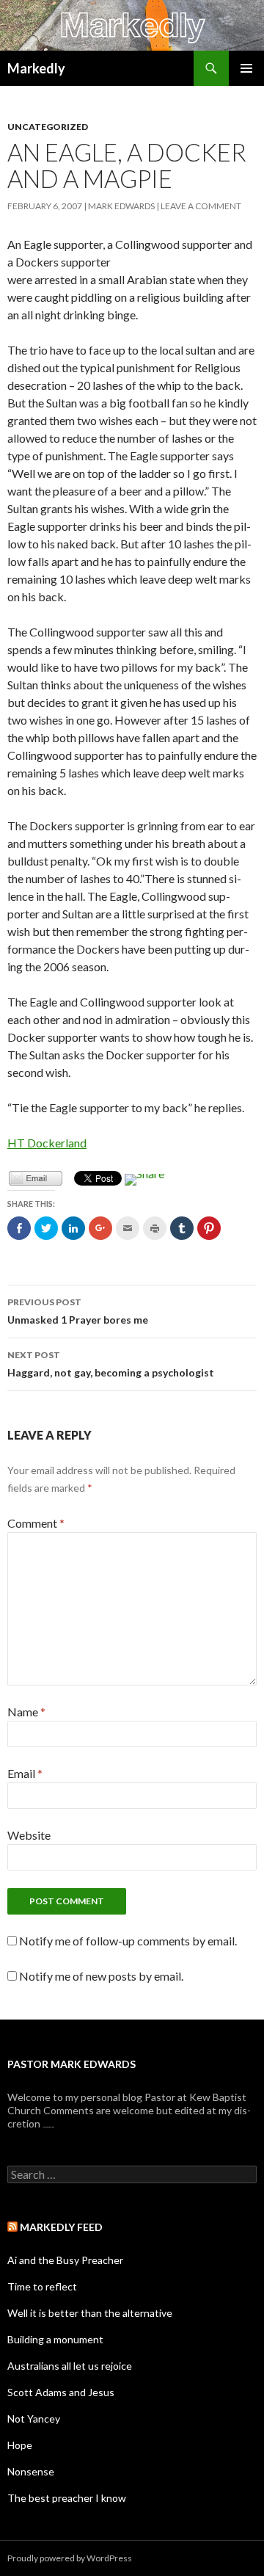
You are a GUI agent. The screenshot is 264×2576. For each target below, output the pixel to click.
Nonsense (31, 2471)
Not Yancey (34, 2419)
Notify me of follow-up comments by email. (128, 1941)
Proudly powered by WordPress (70, 2558)
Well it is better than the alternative (90, 2313)
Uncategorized (48, 127)
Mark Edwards (121, 206)
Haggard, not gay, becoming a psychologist (111, 1364)
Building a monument (55, 2339)
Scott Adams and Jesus (61, 2392)
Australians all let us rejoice (70, 2366)
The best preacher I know (67, 2498)
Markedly (36, 68)
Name (26, 1712)
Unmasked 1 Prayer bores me (78, 1311)
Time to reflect (42, 2286)
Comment (36, 1523)
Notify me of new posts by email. (101, 1976)
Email (25, 1773)
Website (29, 1835)
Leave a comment (201, 206)
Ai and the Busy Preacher (65, 2260)
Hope (20, 2445)
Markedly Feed (61, 2227)
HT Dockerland (47, 1143)
